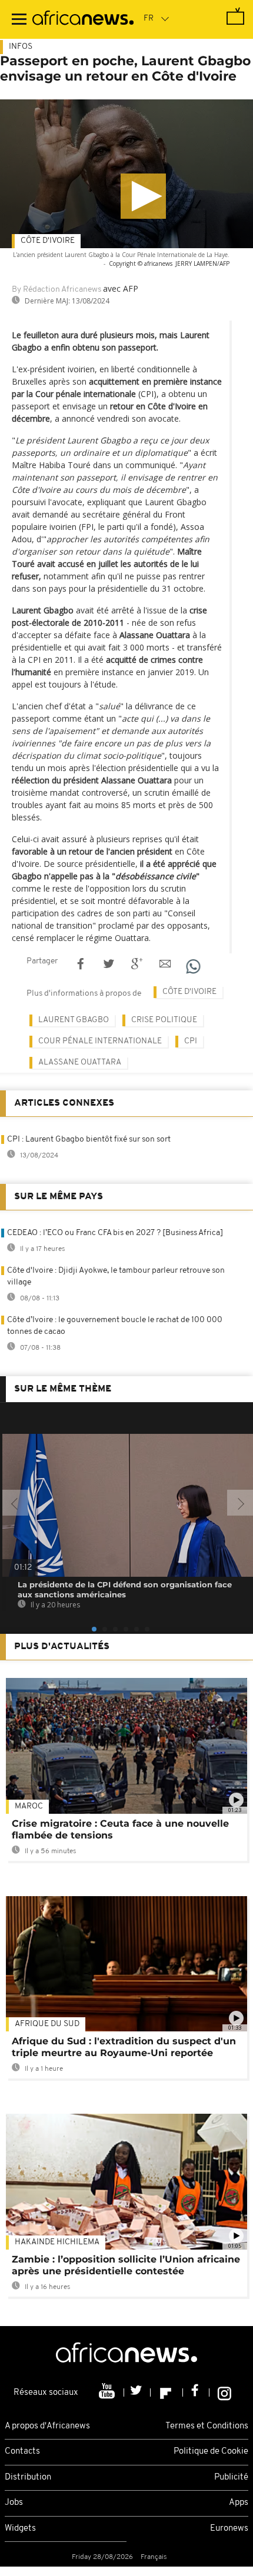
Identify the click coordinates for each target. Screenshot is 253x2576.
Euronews (229, 2529)
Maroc (29, 1806)
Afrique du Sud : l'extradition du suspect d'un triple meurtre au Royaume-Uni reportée (124, 2047)
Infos (21, 47)
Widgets (20, 2529)
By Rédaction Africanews (56, 290)
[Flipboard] (167, 2393)
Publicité (231, 2477)
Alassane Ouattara (80, 1062)
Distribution (28, 2477)
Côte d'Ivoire (48, 241)
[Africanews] (83, 19)
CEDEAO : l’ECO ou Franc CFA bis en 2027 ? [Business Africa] (115, 1233)
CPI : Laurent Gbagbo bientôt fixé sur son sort (89, 1139)
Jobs (14, 2503)
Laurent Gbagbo (74, 1020)
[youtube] (108, 2393)
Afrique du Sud (47, 2024)
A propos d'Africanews (47, 2426)
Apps (239, 2503)
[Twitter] (137, 2393)
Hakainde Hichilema (57, 2242)
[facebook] (196, 2393)
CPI (191, 1041)
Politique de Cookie (211, 2452)
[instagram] (224, 2393)
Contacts (22, 2452)
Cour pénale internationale (100, 1041)
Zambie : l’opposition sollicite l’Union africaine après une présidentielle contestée (126, 2265)
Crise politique (164, 1020)
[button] (143, 196)
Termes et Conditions (207, 2426)
